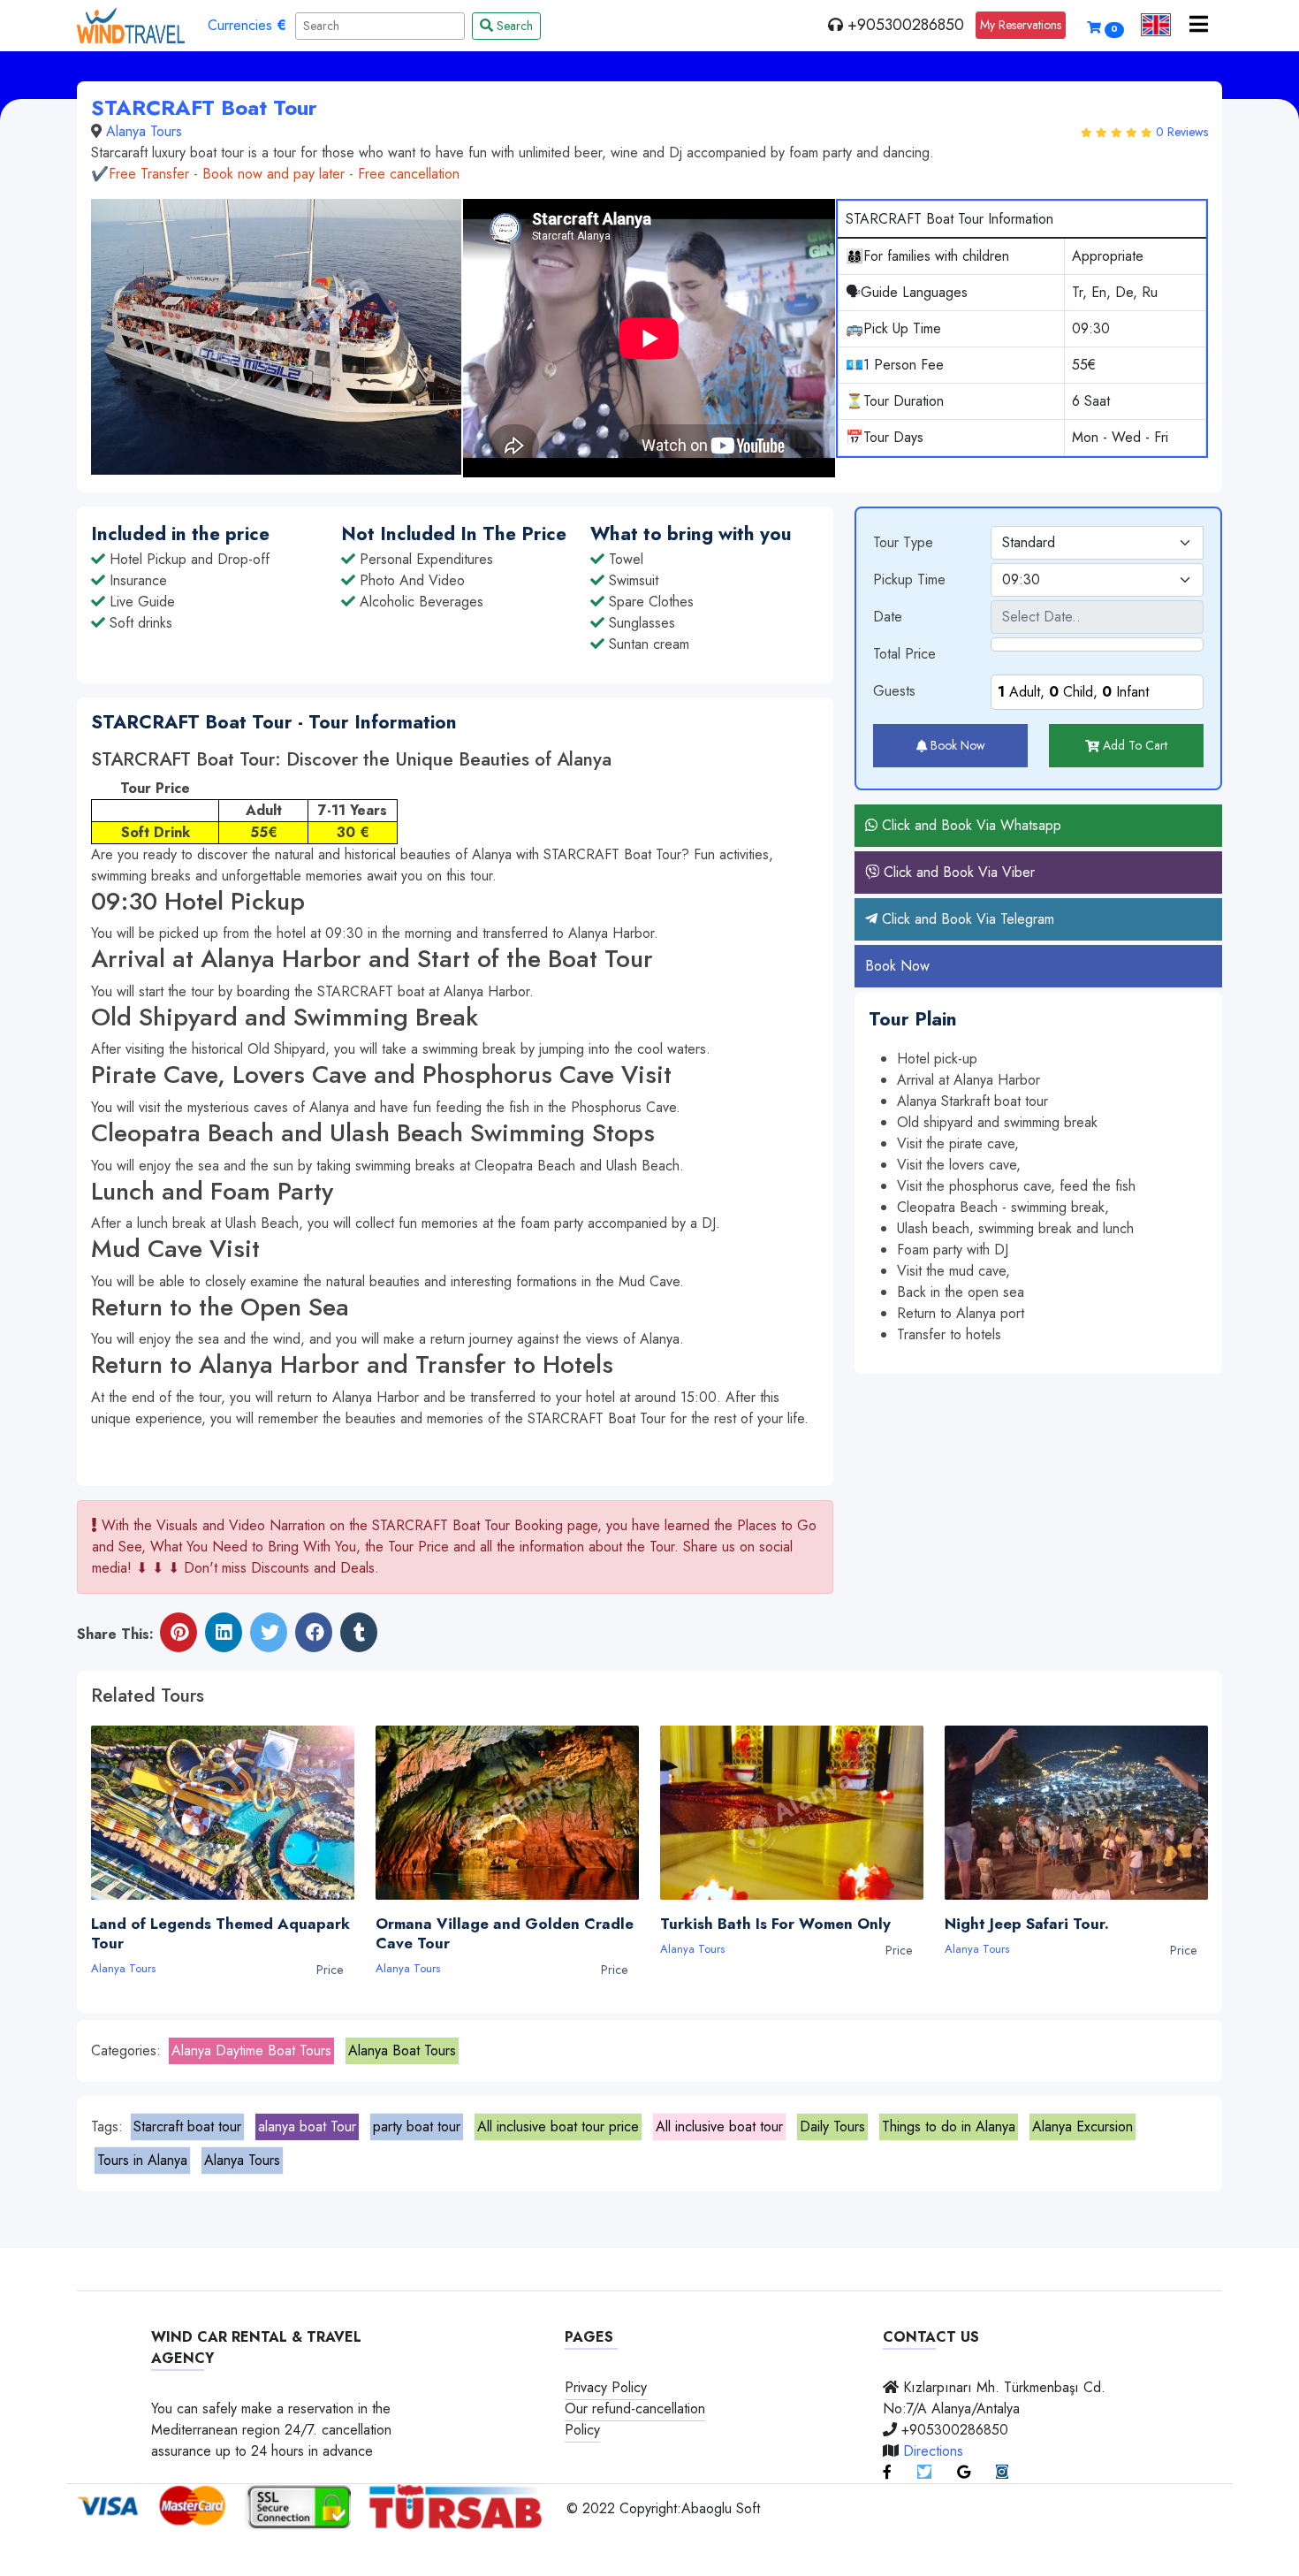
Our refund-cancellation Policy (635, 2419)
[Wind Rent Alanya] (131, 26)
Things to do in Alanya (949, 2126)
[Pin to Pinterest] (179, 1634)
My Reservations (1021, 25)
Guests (894, 691)
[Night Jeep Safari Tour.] (1076, 1813)
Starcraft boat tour (187, 2126)
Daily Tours (832, 2126)
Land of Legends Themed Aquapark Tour (220, 1933)
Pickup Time (909, 579)
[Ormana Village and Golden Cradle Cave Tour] (507, 1813)
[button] (1157, 25)
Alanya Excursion (1082, 2126)
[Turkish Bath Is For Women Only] (792, 1813)
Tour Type (903, 542)
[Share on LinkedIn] (224, 1634)
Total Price (904, 654)
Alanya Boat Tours (402, 2050)
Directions (933, 2451)
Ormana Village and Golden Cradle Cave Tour (505, 1933)
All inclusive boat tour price (558, 2126)
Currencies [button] (247, 25)
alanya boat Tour (307, 2126)
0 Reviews (1182, 132)
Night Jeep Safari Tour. (1031, 1924)
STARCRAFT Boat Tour (204, 107)
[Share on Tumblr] (359, 1634)
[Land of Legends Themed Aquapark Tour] (223, 1813)
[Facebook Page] (887, 2472)
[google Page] (964, 2472)
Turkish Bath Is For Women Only (780, 1924)
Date (888, 617)
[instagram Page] (1002, 2472)
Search (513, 26)
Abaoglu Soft (721, 2508)
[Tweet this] (269, 1634)
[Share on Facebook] (314, 1634)
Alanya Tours (144, 131)
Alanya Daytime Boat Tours (251, 2050)
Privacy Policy (606, 2387)
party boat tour (417, 2126)
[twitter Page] (924, 2472)
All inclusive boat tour (719, 2126)
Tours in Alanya (142, 2160)
